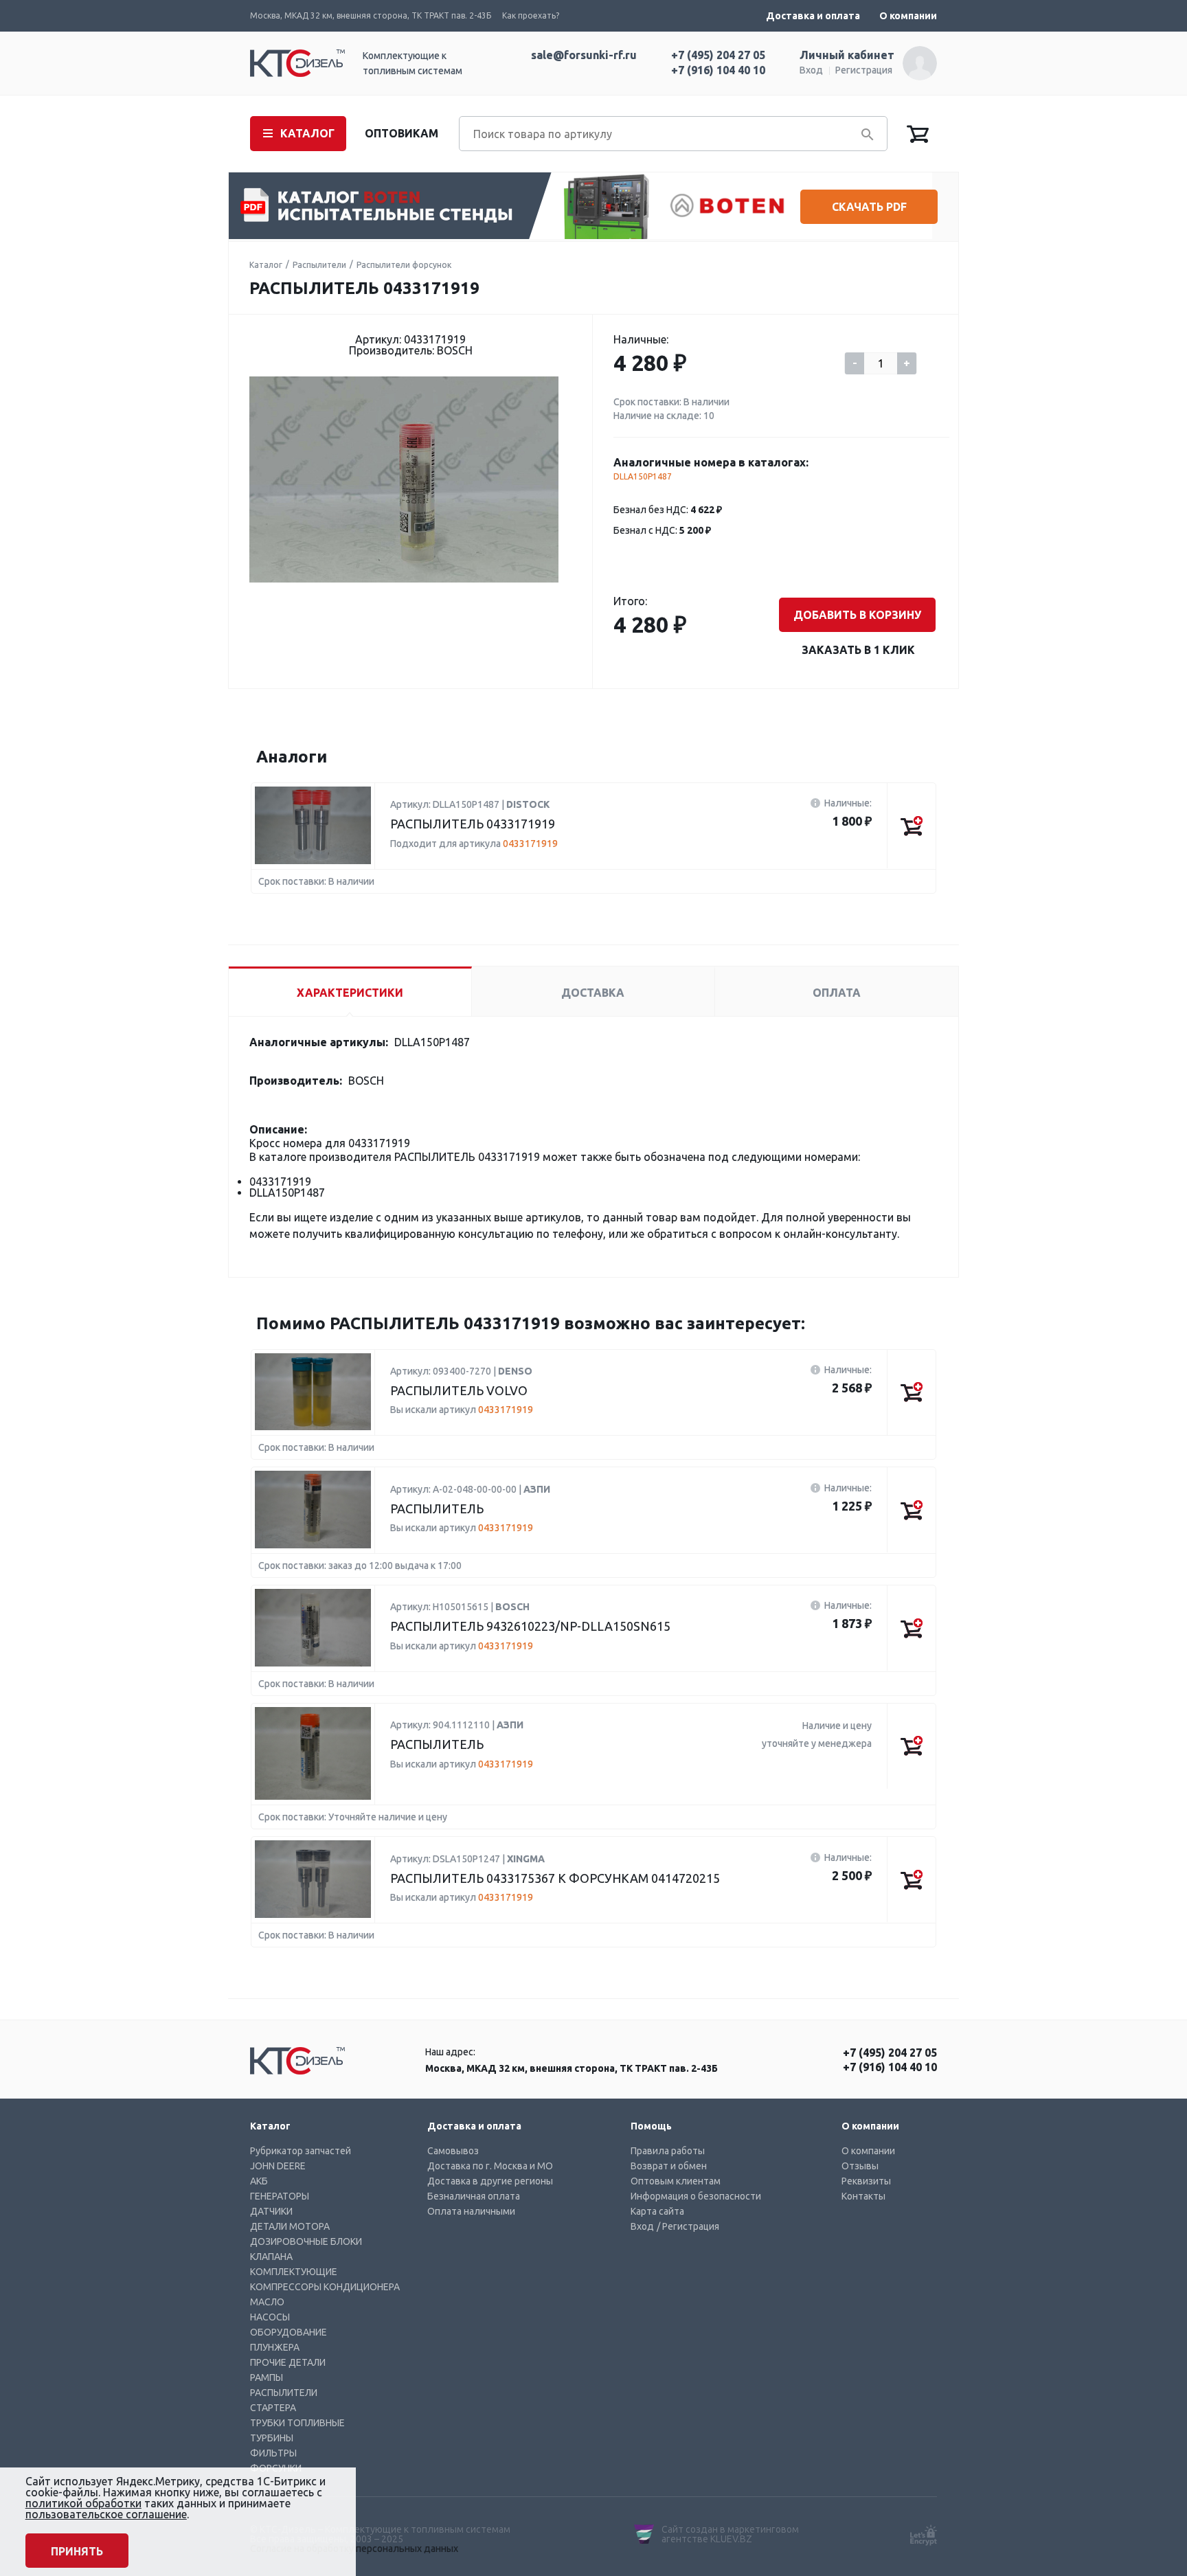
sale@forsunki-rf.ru (584, 55)
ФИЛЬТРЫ (273, 2453)
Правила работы (668, 2151)
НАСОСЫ (270, 2317)
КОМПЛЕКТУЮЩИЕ (294, 2272)
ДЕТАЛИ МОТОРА (290, 2226)
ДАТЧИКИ (271, 2211)
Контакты (863, 2196)
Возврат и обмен (669, 2166)
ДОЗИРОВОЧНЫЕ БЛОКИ (306, 2241)
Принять (77, 2551)
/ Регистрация (688, 2226)
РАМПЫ (267, 2377)
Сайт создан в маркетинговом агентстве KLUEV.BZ (730, 2534)
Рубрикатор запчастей (301, 2151)
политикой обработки (83, 2503)
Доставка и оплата (813, 16)
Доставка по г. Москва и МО (490, 2166)
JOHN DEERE (278, 2166)
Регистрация (864, 70)
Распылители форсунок (404, 265)
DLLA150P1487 (643, 476)
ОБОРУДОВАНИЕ (289, 2332)
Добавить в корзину (857, 615)
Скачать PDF (869, 207)
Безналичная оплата (474, 2196)
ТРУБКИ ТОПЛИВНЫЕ (297, 2423)
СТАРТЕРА (273, 2408)
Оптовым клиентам (676, 2181)
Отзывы (860, 2166)
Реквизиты (866, 2181)
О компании (908, 16)
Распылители (319, 265)
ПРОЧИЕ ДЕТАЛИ (288, 2362)
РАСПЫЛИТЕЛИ (284, 2393)
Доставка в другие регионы (490, 2181)
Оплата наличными (471, 2211)
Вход (811, 70)
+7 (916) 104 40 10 (718, 70)
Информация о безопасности (696, 2196)
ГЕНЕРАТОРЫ (280, 2196)
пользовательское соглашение (106, 2514)
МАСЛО (267, 2302)
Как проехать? (531, 15)
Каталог (266, 265)
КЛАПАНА (271, 2257)
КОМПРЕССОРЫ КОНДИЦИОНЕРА (325, 2287)
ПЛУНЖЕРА (275, 2347)
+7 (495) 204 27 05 (718, 55)
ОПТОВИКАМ (402, 133)
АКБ (259, 2181)
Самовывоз (453, 2151)
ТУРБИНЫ (272, 2438)
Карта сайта (657, 2211)
